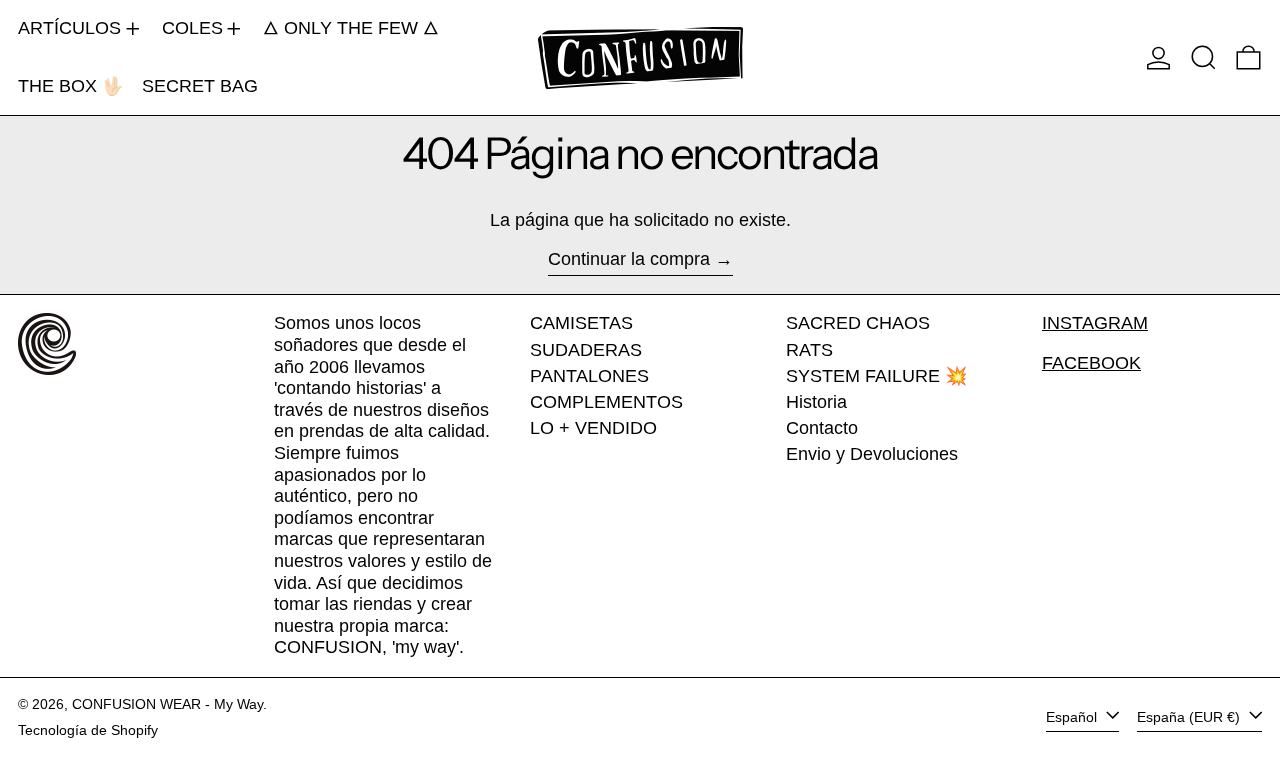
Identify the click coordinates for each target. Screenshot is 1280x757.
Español (1073, 717)
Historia (816, 402)
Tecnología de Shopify (88, 730)
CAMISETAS (581, 323)
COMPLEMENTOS (606, 402)
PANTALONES (589, 376)
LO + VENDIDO (593, 428)
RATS (809, 350)
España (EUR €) (1190, 717)
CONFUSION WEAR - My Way (167, 704)
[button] (1203, 57)
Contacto (822, 428)
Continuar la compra (629, 259)
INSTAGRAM (1095, 323)
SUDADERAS (586, 350)
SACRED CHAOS (858, 323)
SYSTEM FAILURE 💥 (876, 376)
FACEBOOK (1091, 363)
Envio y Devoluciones (872, 454)
